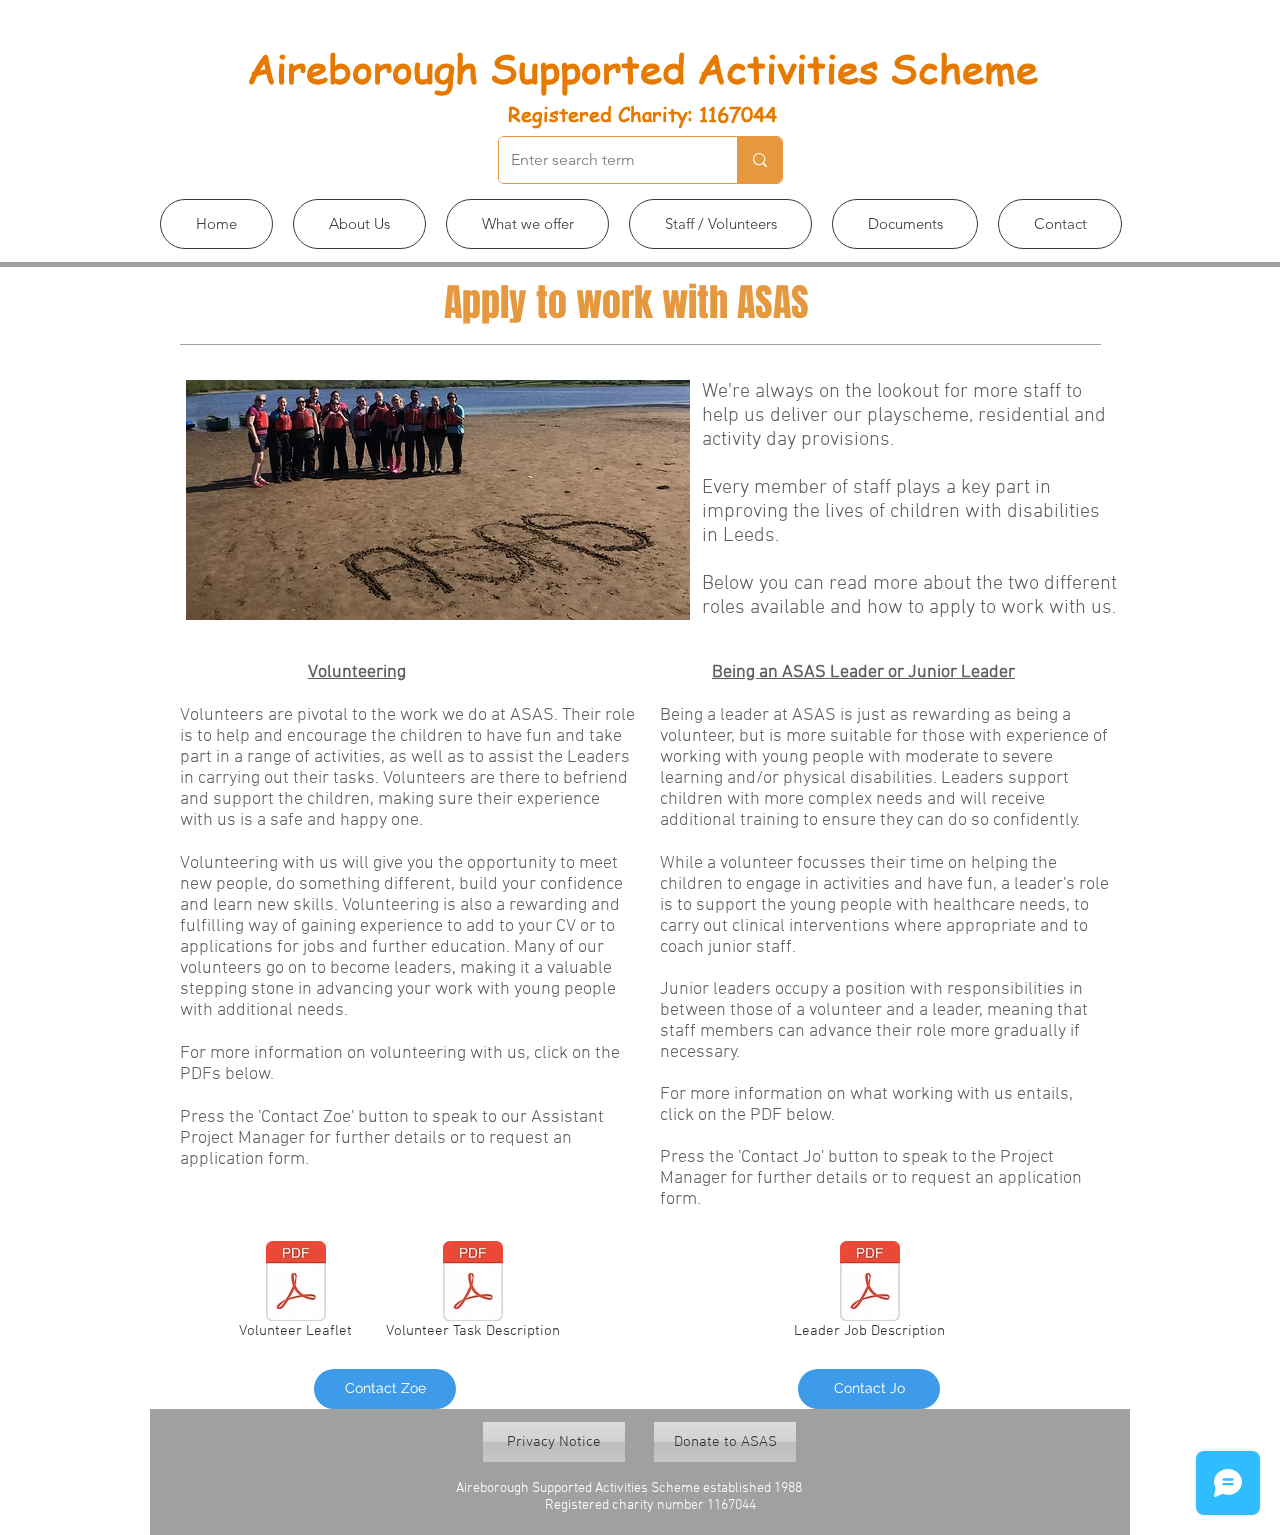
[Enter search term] (759, 160)
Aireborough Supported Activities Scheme (642, 67)
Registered (560, 114)
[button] (359, 224)
